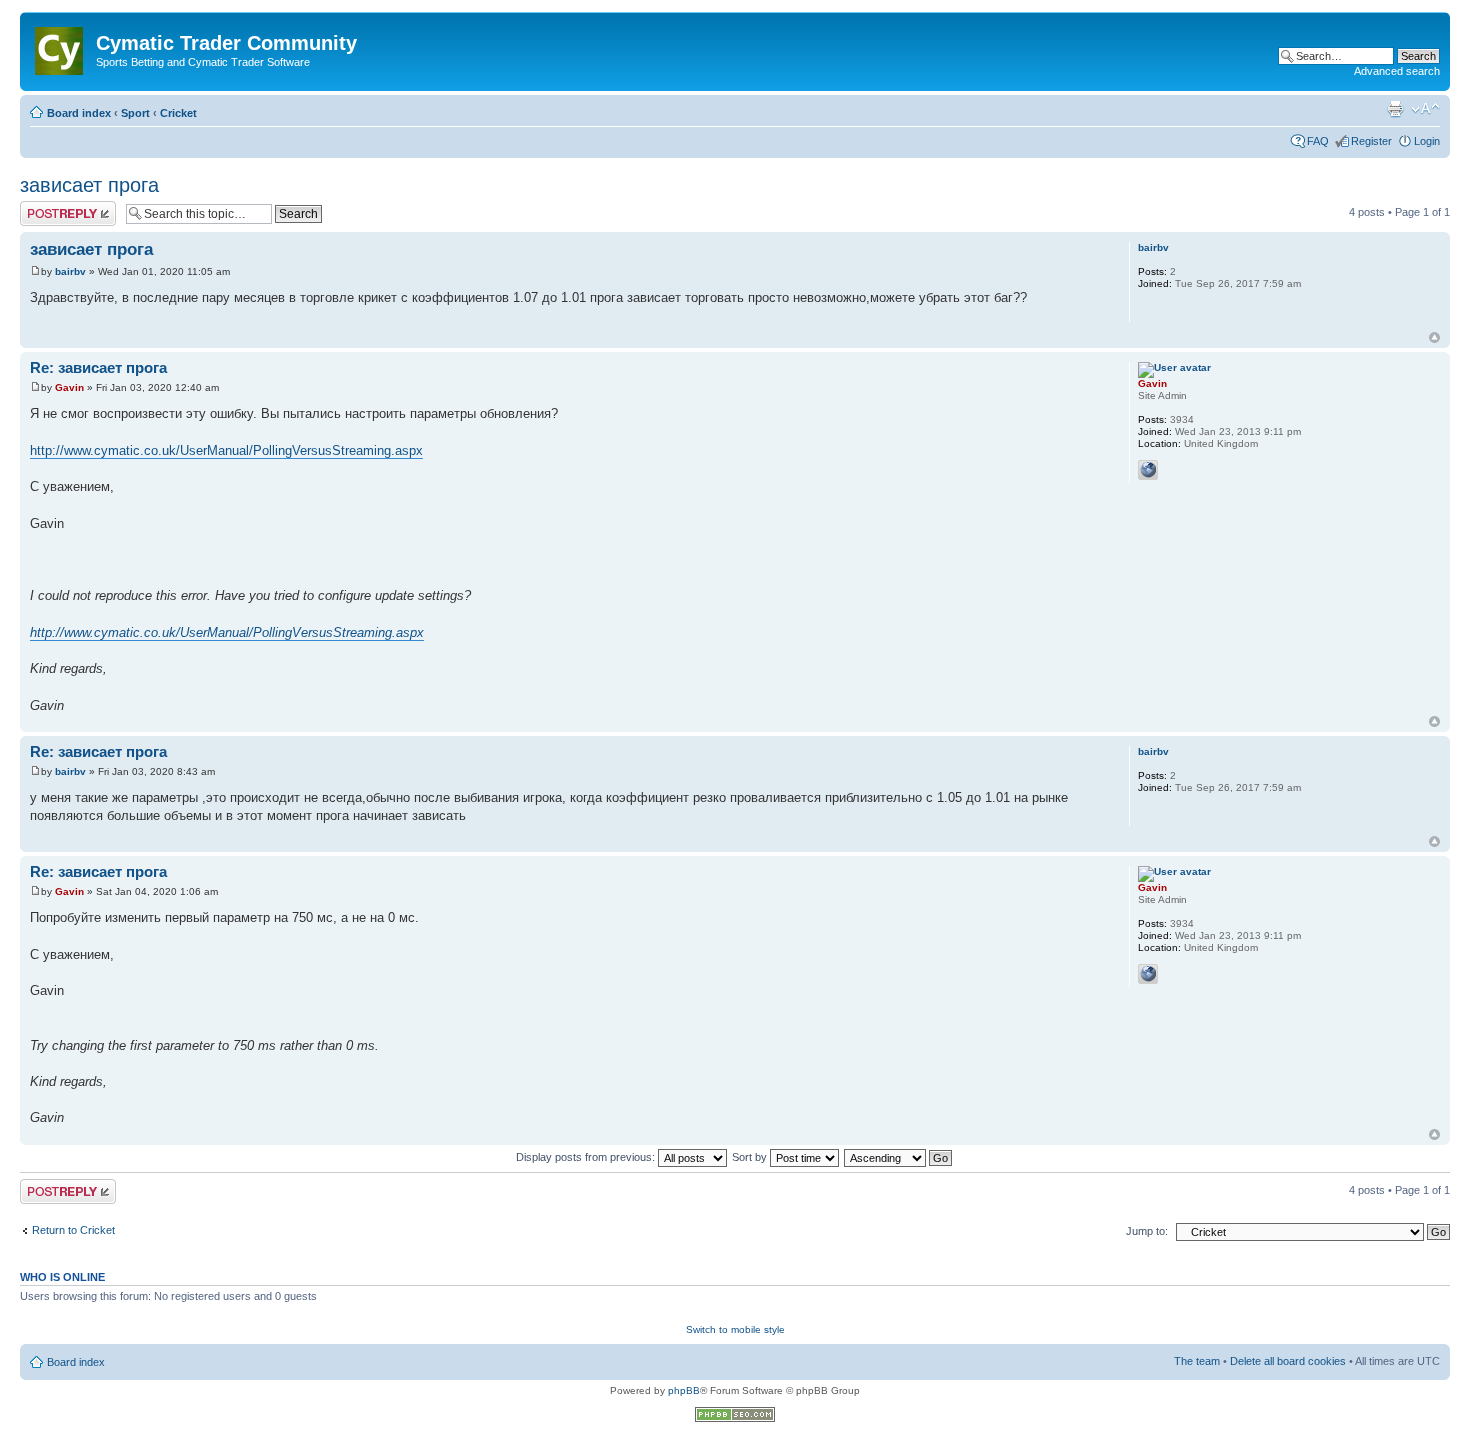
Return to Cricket (73, 1230)
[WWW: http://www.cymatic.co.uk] (1148, 470)
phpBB (684, 1390)
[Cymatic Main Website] (60, 47)
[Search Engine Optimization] (735, 1418)
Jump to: (1147, 1231)
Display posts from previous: (587, 1157)
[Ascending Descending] (899, 1157)
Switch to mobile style (735, 1329)
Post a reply (49, 207)
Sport (135, 113)
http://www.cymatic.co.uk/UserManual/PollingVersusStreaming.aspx (226, 450)
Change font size (1425, 109)
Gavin (69, 387)
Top (1434, 337)
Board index (79, 113)
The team (1197, 1361)
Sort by (751, 1157)
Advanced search (1397, 71)
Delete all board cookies (1288, 1361)
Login (1427, 141)
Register (1371, 141)
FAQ (1318, 141)
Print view (1395, 109)
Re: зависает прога (98, 367)
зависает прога (89, 185)
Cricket (178, 113)
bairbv (70, 271)
